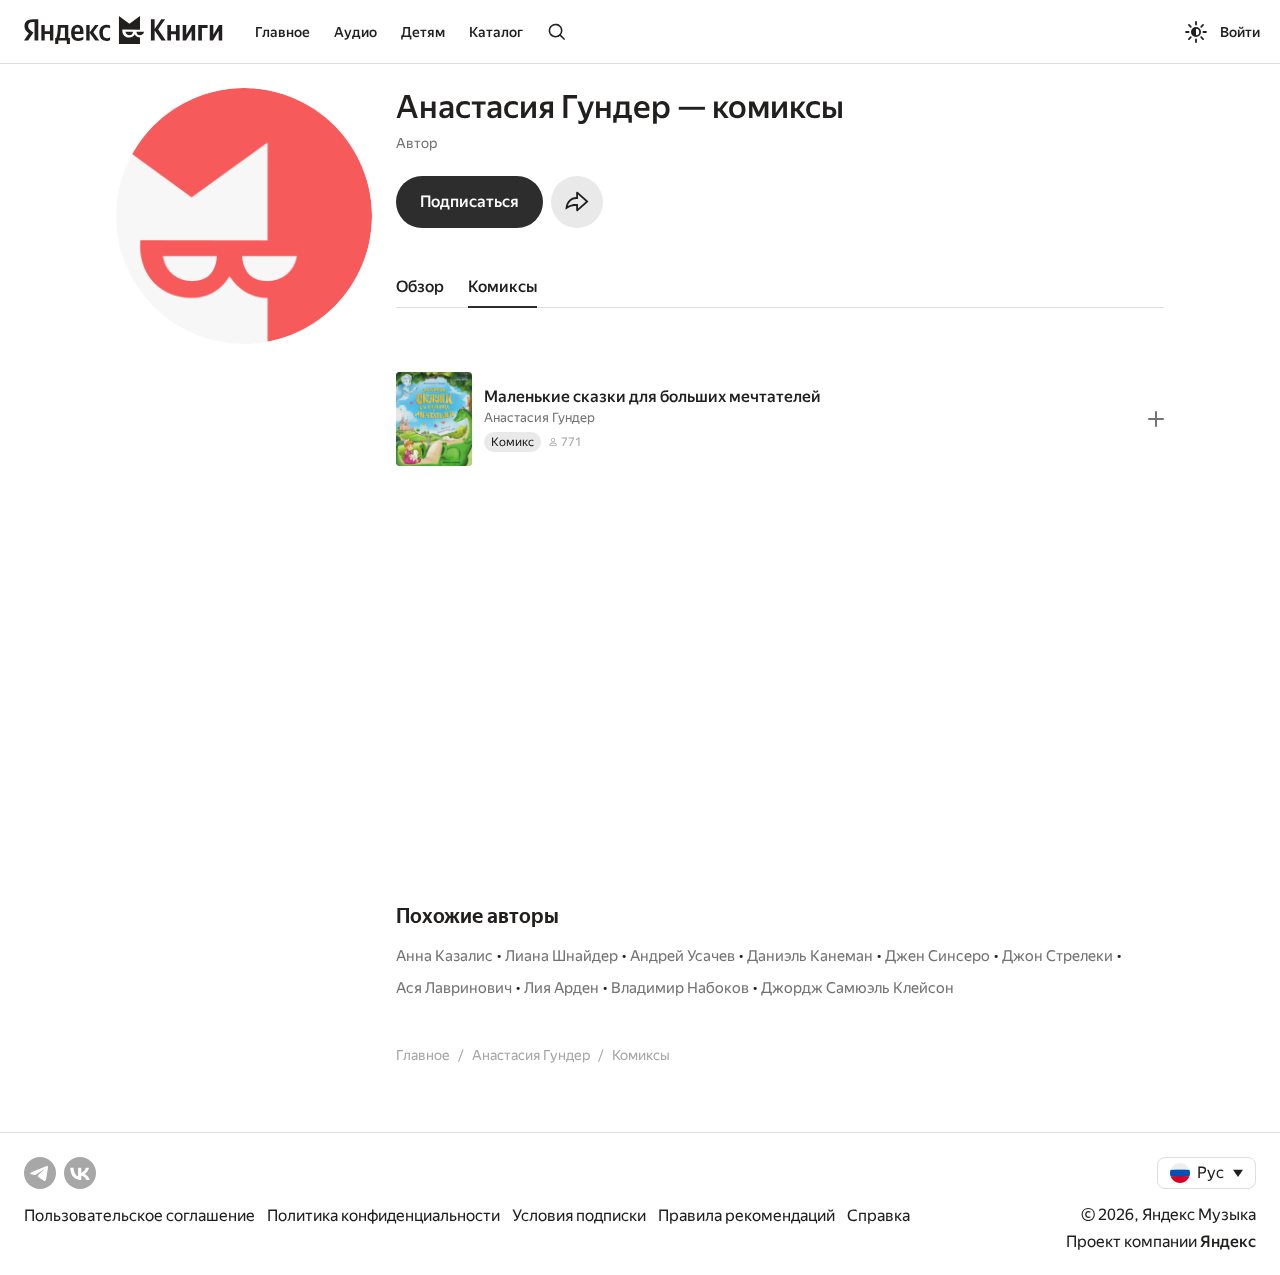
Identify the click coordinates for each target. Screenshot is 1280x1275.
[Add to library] (1156, 419)
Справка (878, 1215)
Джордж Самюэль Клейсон (857, 988)
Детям (423, 32)
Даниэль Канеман (810, 956)
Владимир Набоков (680, 988)
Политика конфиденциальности (383, 1215)
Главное (282, 32)
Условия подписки (579, 1215)
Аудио (355, 32)
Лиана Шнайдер (561, 956)
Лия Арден (561, 988)
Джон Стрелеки (1057, 956)
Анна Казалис (444, 956)
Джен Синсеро (937, 956)
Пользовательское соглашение (139, 1215)
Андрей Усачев (682, 956)
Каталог (496, 32)
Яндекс (1228, 1241)
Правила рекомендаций (746, 1215)
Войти (1240, 32)
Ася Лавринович (454, 988)
